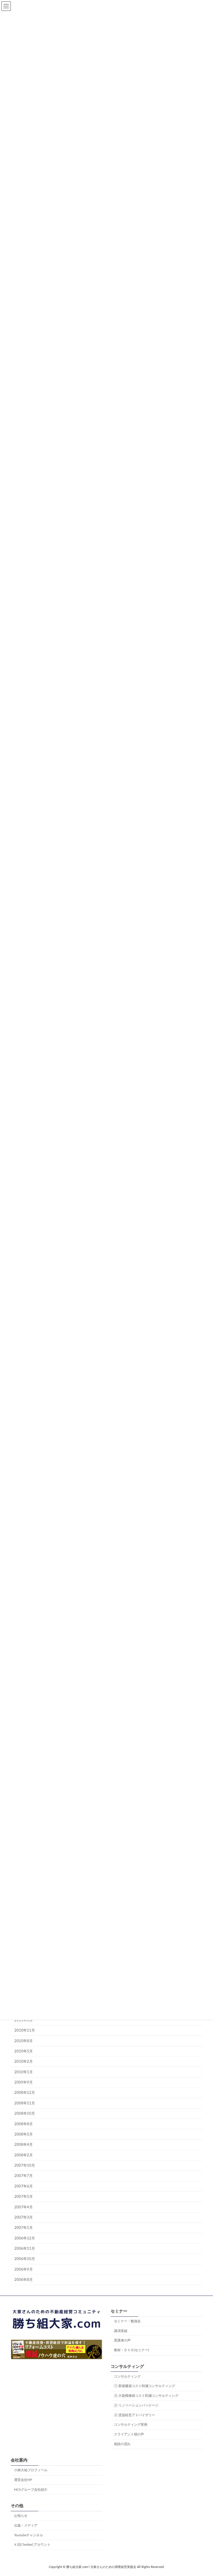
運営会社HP (23, 2480)
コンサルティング (127, 2376)
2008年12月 (25, 2093)
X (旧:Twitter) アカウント (32, 2545)
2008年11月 (25, 2103)
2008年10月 (25, 2114)
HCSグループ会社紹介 (31, 2490)
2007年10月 (25, 2166)
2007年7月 (24, 2176)
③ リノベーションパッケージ (136, 2405)
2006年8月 (24, 2280)
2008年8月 (24, 2124)
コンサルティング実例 (131, 2425)
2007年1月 (24, 2228)
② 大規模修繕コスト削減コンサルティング (146, 2396)
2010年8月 (24, 2041)
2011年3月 (24, 2020)
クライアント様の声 (129, 2434)
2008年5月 (24, 2134)
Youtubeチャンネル (29, 2535)
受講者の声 (122, 2341)
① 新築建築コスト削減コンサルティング (144, 2386)
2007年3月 (24, 2217)
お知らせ (21, 2516)
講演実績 (121, 2331)
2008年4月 (24, 2145)
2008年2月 (24, 2155)
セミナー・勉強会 (127, 2321)
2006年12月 (25, 2238)
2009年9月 (24, 2082)
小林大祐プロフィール (31, 2470)
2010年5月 (24, 2051)
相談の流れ (122, 2444)
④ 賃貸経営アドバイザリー (135, 2415)
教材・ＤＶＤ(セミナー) (131, 2350)
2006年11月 (25, 2249)
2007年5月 (24, 2197)
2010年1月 (24, 2072)
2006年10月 (25, 2259)
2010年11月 (25, 2031)
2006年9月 (24, 2269)
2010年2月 (24, 2062)
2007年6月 (24, 2186)
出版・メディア (26, 2525)
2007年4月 (24, 2207)
